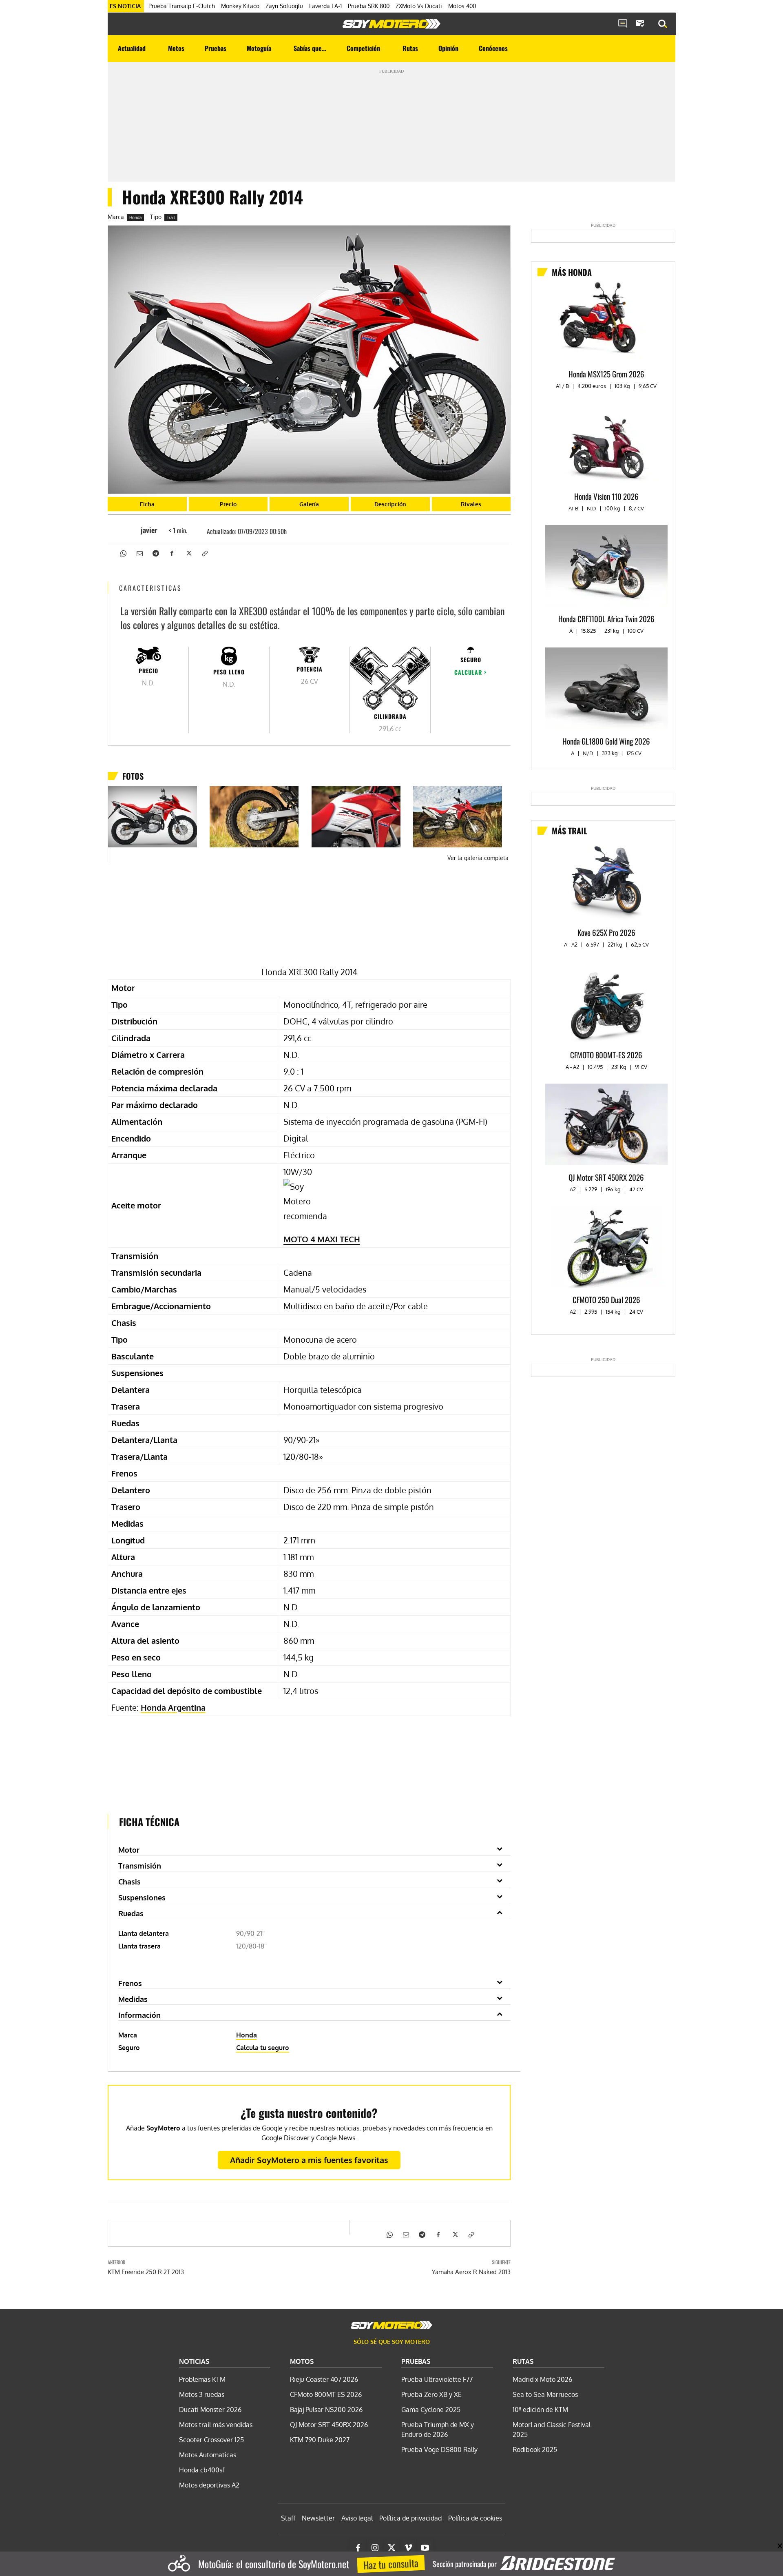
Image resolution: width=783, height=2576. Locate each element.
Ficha (147, 504)
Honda (135, 217)
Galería (309, 504)
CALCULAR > (471, 672)
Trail (171, 217)
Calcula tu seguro (263, 2048)
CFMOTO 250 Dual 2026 (606, 1299)
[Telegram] (155, 552)
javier (149, 530)
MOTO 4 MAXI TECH (322, 1239)
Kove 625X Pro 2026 (606, 932)
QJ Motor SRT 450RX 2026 (606, 1177)
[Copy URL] (204, 552)
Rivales (471, 504)
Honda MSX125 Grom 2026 (606, 374)
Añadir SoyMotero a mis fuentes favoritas (309, 2160)
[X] (188, 552)
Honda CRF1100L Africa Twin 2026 (606, 619)
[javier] (128, 530)
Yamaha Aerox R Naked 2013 (471, 2272)
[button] (663, 24)
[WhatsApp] (123, 552)
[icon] (623, 24)
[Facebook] (172, 552)
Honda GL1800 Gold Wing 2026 (606, 741)
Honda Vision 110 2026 (606, 496)
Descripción (390, 504)
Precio (228, 504)
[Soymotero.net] (391, 24)
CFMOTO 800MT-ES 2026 (606, 1055)
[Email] (139, 552)
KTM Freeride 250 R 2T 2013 (146, 2272)
